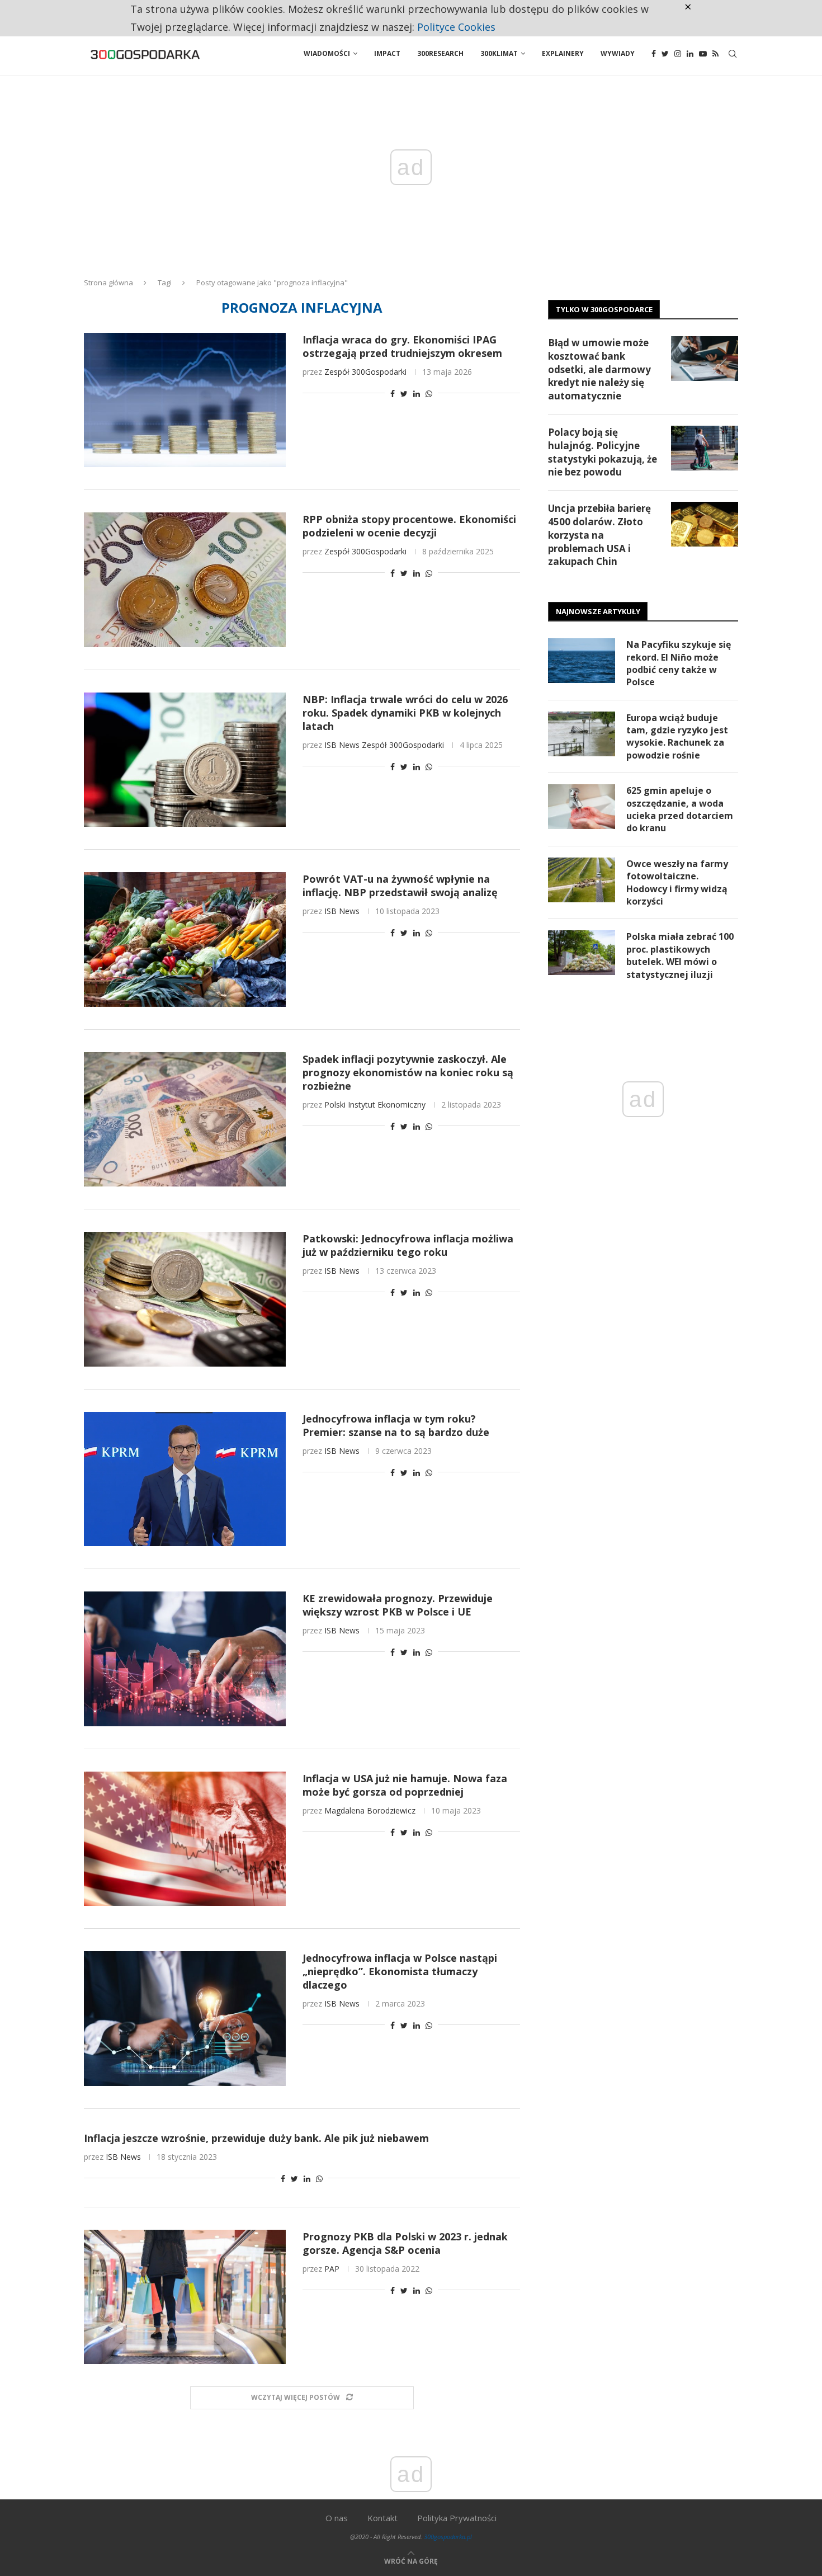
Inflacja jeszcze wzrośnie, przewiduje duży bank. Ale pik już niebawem (256, 2138)
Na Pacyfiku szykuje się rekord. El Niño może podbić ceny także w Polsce (679, 663)
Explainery (563, 53)
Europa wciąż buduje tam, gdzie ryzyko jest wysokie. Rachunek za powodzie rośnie (677, 736)
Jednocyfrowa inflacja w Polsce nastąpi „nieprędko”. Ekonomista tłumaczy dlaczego (400, 1971)
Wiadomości (327, 53)
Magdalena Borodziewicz (370, 1810)
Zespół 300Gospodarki (365, 372)
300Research (440, 53)
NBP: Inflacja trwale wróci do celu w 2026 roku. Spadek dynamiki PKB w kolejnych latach (405, 713)
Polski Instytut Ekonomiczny (375, 1105)
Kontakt (382, 2518)
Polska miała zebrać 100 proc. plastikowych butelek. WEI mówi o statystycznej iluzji (680, 955)
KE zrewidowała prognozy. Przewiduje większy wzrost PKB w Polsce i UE (398, 1605)
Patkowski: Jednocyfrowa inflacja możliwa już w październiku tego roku (408, 1245)
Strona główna (108, 282)
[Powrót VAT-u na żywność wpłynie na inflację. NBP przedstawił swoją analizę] (185, 939)
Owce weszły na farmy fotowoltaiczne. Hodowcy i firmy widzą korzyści (677, 882)
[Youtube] (703, 54)
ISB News (342, 745)
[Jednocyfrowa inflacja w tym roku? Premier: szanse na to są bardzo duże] (185, 1479)
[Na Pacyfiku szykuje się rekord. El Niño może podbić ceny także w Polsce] (582, 661)
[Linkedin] (690, 54)
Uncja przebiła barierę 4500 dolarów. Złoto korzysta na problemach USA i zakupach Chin (599, 535)
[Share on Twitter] (404, 394)
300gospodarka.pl (448, 2537)
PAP (332, 2269)
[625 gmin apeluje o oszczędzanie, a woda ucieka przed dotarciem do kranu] (582, 807)
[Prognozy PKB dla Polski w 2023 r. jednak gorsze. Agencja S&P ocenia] (185, 2297)
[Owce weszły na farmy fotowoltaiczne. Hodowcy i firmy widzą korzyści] (582, 880)
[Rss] (715, 54)
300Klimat (499, 53)
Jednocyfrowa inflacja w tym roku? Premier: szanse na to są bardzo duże (396, 1425)
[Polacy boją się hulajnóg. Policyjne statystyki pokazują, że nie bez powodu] (705, 448)
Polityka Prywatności (457, 2518)
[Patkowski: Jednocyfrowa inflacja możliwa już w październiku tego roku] (185, 1299)
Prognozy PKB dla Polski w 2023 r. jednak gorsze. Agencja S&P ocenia (405, 2243)
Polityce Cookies (456, 27)
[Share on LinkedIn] (417, 394)
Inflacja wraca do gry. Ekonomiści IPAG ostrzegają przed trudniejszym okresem (402, 346)
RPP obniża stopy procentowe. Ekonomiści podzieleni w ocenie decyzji (409, 526)
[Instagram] (678, 54)
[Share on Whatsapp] (429, 394)
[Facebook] (654, 54)
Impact (387, 53)
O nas (337, 2518)
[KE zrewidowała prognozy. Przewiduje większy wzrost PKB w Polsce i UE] (185, 1659)
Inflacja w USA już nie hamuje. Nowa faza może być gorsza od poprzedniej (405, 1785)
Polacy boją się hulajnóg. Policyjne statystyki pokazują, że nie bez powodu (603, 452)
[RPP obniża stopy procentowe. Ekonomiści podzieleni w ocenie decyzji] (185, 580)
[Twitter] (665, 54)
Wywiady (618, 53)
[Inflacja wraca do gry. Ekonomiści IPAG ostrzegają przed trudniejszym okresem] (185, 400)
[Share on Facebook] (393, 394)
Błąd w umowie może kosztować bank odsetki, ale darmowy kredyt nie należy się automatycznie (599, 369)
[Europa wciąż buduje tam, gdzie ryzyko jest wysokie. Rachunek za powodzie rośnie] (582, 734)
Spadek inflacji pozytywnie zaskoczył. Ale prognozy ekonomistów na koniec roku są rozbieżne (408, 1072)
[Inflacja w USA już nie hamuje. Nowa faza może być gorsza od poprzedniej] (185, 1839)
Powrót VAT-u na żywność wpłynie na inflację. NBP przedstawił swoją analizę (400, 886)
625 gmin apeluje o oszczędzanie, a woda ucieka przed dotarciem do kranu (680, 809)
